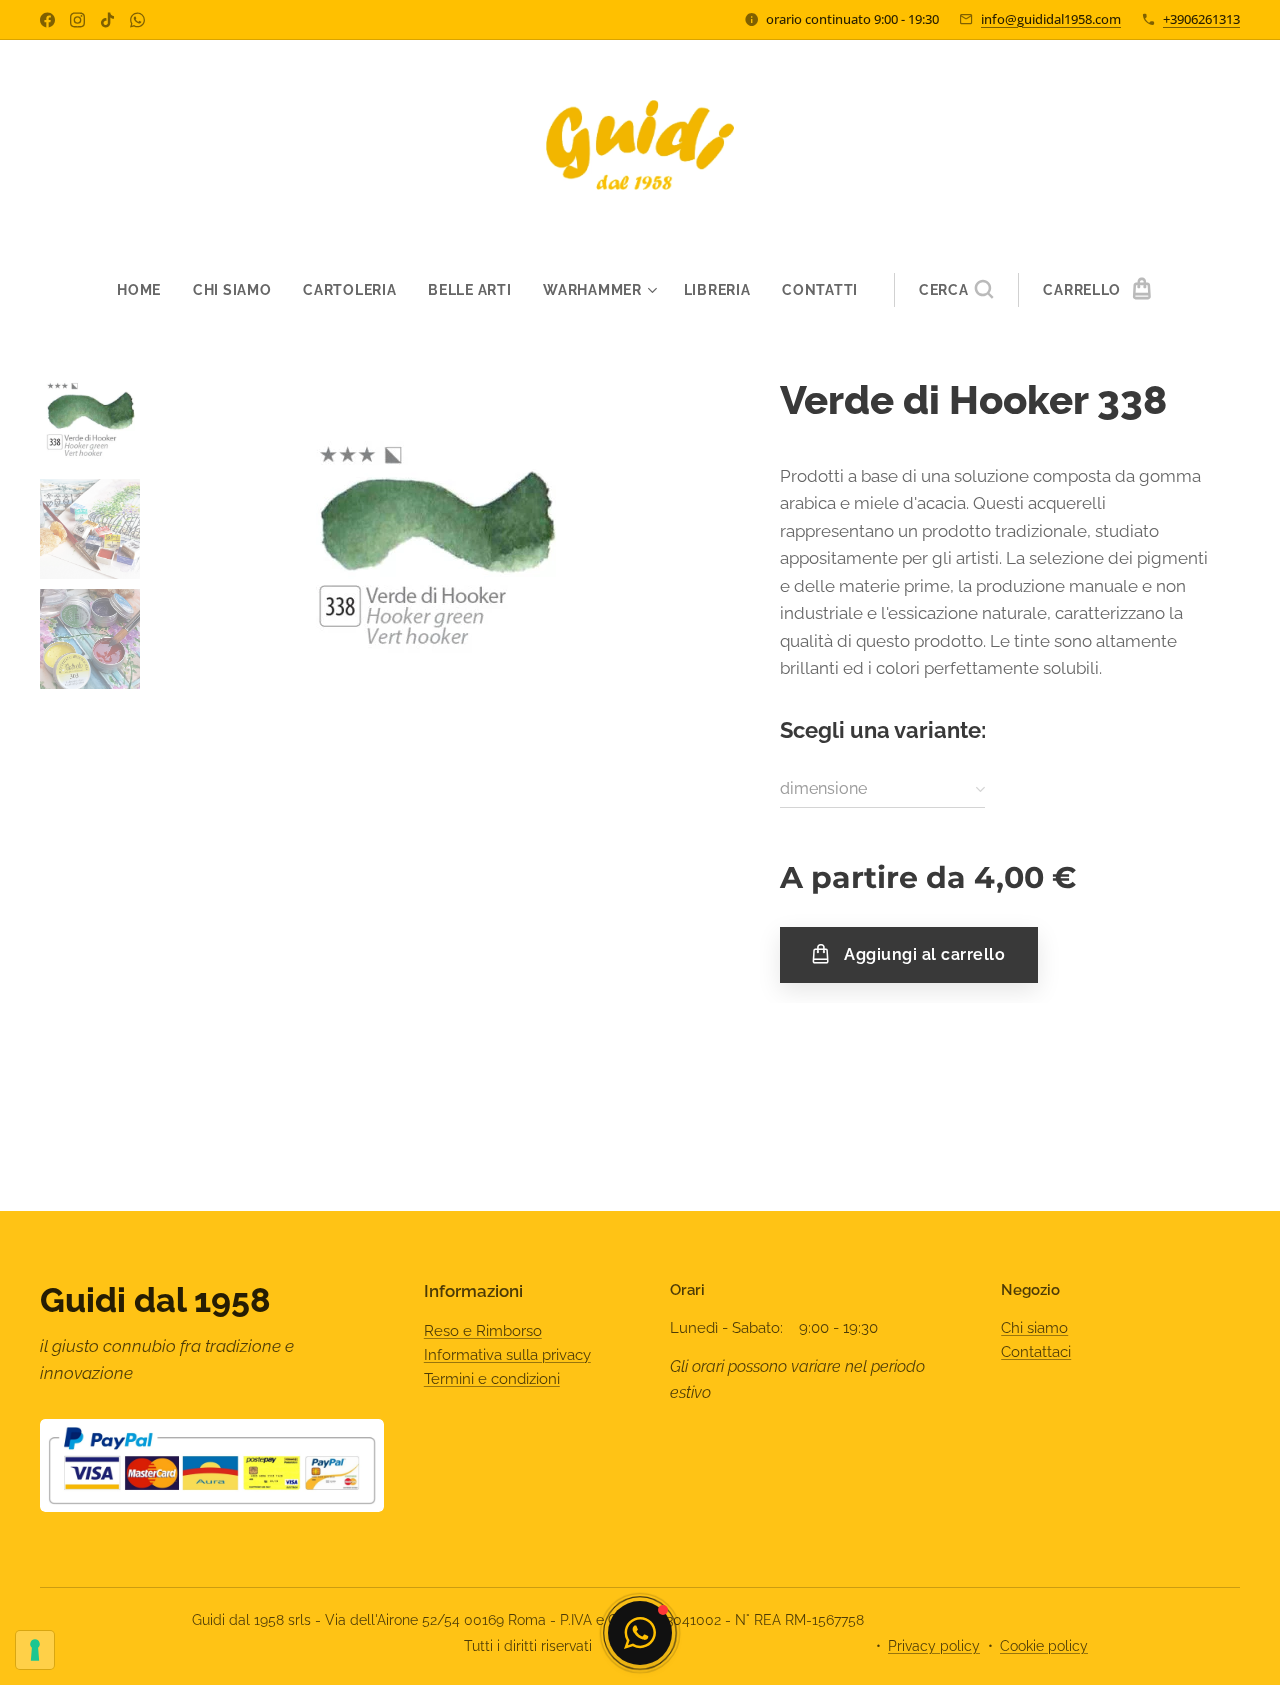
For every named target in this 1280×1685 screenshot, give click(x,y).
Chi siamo (1034, 1328)
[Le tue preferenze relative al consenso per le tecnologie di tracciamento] (35, 1650)
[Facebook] (47, 20)
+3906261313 (1201, 19)
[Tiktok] (107, 20)
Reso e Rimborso (483, 1331)
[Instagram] (77, 20)
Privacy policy (934, 1646)
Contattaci (1036, 1352)
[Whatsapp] (137, 20)
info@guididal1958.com (1051, 19)
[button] (956, 290)
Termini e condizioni (492, 1379)
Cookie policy (1044, 1646)
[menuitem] (147, 290)
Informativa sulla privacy (507, 1355)
